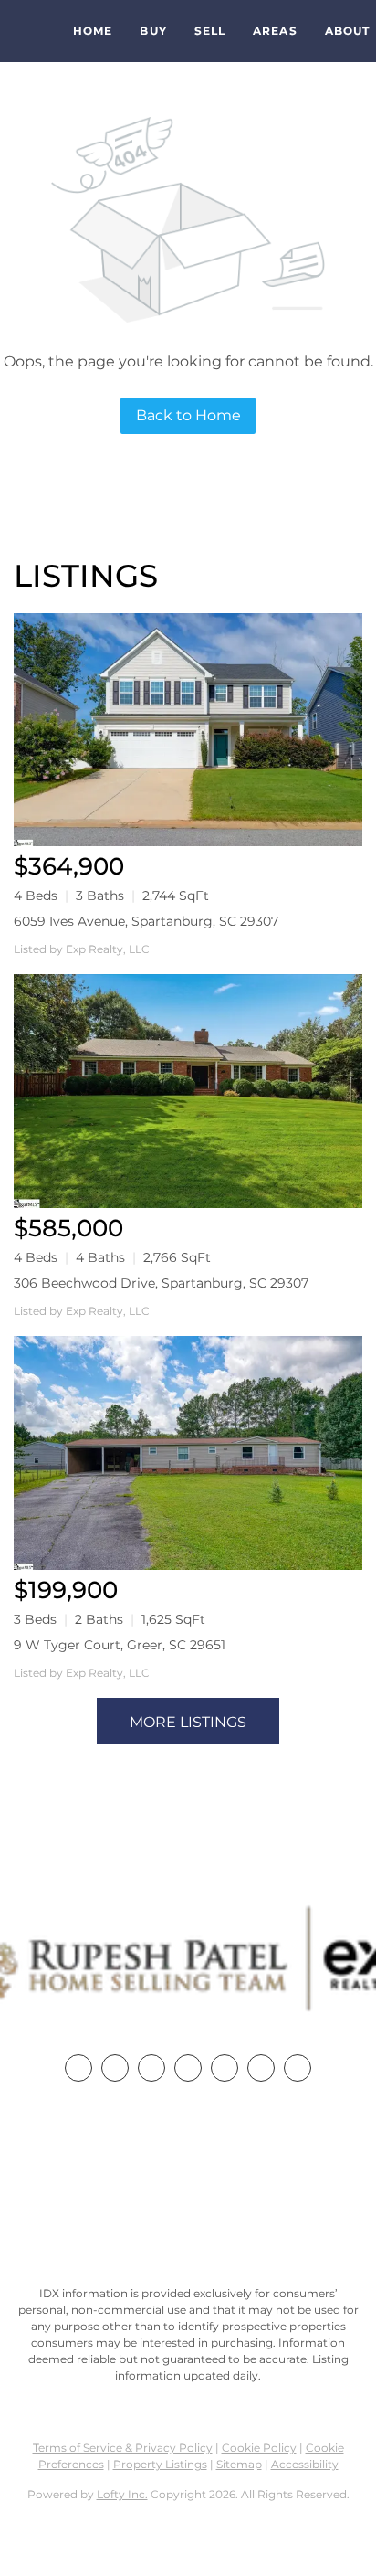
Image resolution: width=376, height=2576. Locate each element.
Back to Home (188, 415)
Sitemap (239, 2464)
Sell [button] (210, 31)
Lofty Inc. (122, 2494)
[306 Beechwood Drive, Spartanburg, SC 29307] (188, 1091)
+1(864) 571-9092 (188, 2187)
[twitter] (151, 2068)
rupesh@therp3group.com (188, 2221)
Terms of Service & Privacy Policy (123, 2448)
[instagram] (225, 2068)
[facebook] (78, 2068)
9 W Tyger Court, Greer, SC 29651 (120, 1645)
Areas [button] (275, 31)
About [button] (348, 31)
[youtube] (261, 2068)
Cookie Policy (259, 2448)
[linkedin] (115, 2068)
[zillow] (188, 2068)
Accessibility (305, 2464)
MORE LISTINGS (188, 1722)
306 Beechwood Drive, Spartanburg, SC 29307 (161, 1283)
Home (93, 31)
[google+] (298, 2068)
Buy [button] (153, 31)
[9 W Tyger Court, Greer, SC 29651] (188, 1453)
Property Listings (160, 2464)
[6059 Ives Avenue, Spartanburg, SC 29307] (188, 730)
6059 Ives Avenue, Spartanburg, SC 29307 (146, 921)
